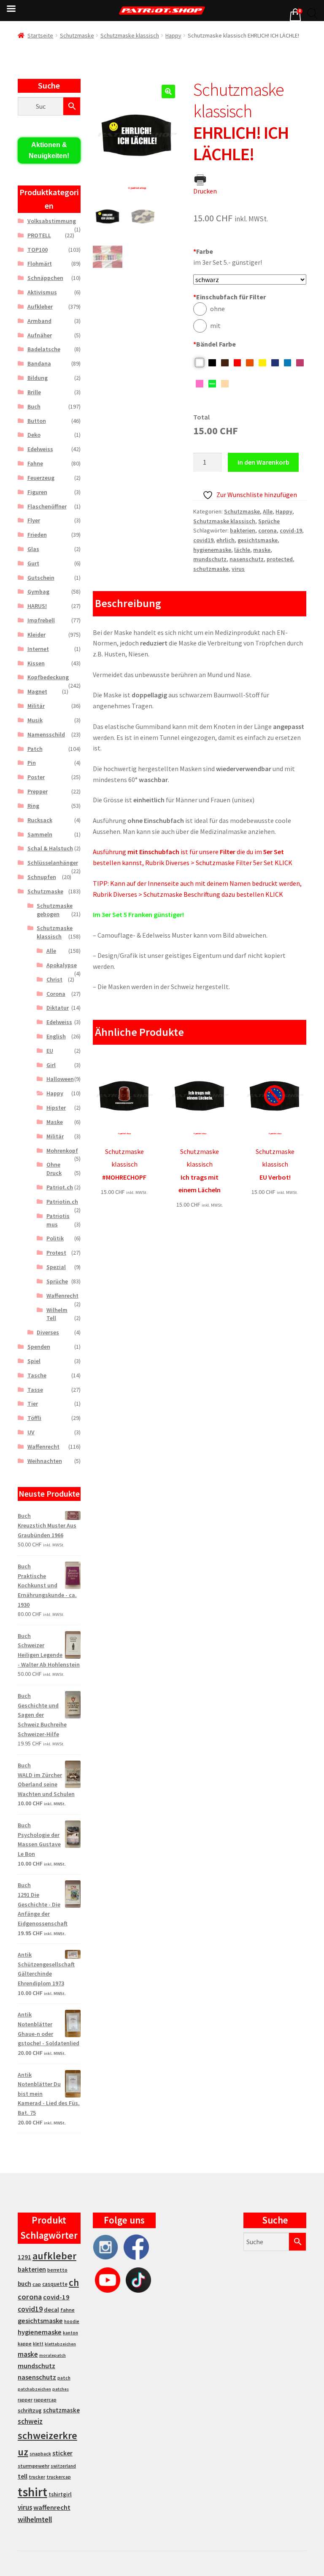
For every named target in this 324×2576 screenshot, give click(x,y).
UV (31, 1432)
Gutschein (41, 578)
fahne (67, 2310)
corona (267, 530)
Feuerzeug (41, 478)
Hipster (56, 1108)
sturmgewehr (34, 2466)
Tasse (35, 1390)
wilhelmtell (35, 2520)
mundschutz (210, 559)
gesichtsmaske (258, 540)
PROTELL (39, 235)
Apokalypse (62, 965)
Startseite (40, 35)
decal (51, 2310)
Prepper (38, 791)
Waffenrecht (62, 1296)
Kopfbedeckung (48, 677)
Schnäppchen (45, 278)
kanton (70, 2333)
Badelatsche (44, 349)
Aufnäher (40, 335)
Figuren (37, 492)
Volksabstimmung (52, 221)
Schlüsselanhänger (53, 863)
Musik (35, 720)
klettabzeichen (60, 2344)
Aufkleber (40, 307)
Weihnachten (45, 1461)
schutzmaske (211, 569)
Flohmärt (40, 264)
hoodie (72, 2321)
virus (238, 569)
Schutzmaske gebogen (55, 910)
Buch (34, 406)
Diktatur (58, 1008)
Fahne (35, 463)
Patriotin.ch (62, 1202)
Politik (55, 1238)
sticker (62, 2453)
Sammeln (40, 834)
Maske (55, 1122)
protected (280, 559)
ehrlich (225, 540)
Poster (36, 777)
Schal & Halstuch (50, 848)
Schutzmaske (77, 35)
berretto (57, 2270)
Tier (33, 1404)
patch (64, 2378)
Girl (51, 1065)
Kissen (36, 663)
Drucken (205, 191)
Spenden (39, 1347)
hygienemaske (212, 550)
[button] (168, 91)
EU (50, 1051)
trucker (37, 2477)
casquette (55, 2284)
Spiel (34, 1361)
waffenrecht (52, 2507)
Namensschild (46, 734)
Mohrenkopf (62, 1151)
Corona (56, 994)
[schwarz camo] (250, 280)
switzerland (63, 2466)
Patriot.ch (60, 1187)
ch (74, 2283)
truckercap (59, 2477)
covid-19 (291, 530)
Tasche (37, 1375)
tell (23, 2476)
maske (262, 550)
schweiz (30, 2421)
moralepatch (53, 2355)
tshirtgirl (60, 2494)
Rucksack (40, 820)
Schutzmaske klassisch (130, 35)
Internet (38, 649)
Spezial (56, 1267)
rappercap (45, 2400)
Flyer (34, 520)
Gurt (33, 563)
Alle (268, 511)
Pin (32, 763)
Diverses (48, 1332)
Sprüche (269, 521)
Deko (34, 435)
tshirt (32, 2492)
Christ (54, 979)
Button (37, 421)
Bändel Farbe (215, 344)
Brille (34, 392)
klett (38, 2344)
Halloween (60, 1079)
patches (61, 2389)
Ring (33, 806)
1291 (24, 2257)
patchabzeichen (34, 2389)
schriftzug (30, 2411)
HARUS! (37, 606)
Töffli (34, 1418)
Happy (173, 35)
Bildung (38, 378)
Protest (56, 1253)
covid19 (203, 540)
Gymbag (38, 592)
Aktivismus (42, 292)
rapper (25, 2400)
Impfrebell (41, 620)
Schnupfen (42, 877)
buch (24, 2284)
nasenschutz (247, 559)
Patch (35, 749)
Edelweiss (40, 449)
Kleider (36, 635)
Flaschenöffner (47, 506)
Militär (36, 706)
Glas (33, 549)
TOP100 (38, 250)
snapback (40, 2454)
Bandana (39, 363)
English (56, 1036)
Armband (39, 321)
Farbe (203, 251)
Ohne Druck (54, 1169)
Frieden (37, 535)
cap (37, 2284)
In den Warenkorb (263, 462)
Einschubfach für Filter (229, 297)
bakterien (243, 530)
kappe (25, 2343)
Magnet (37, 691)
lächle (242, 550)
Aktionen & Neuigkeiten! (49, 150)
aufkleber (54, 2256)
